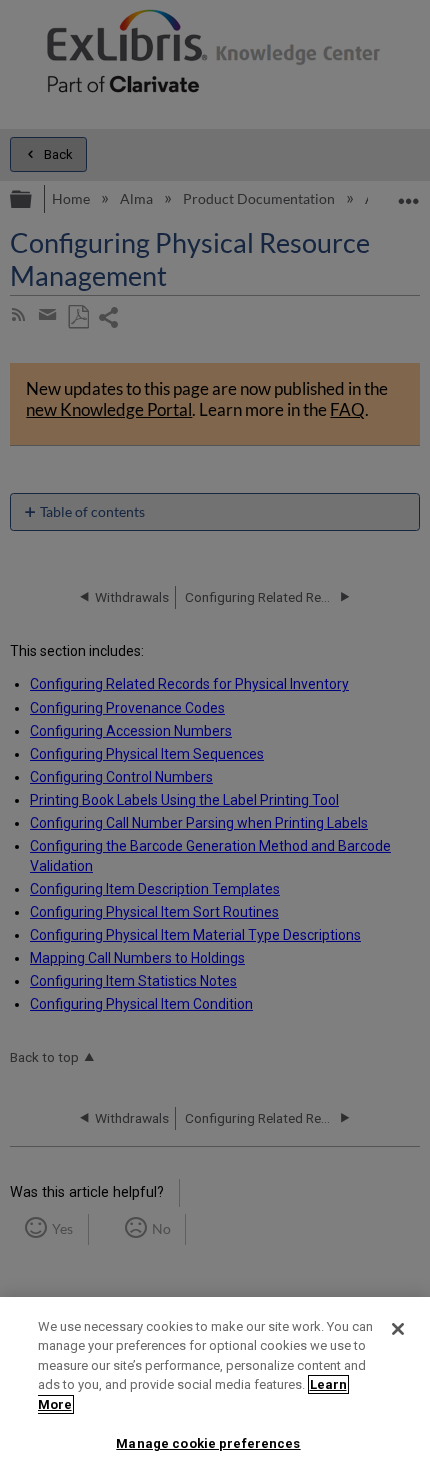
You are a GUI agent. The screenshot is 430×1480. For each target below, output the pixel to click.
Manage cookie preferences (208, 1443)
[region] (215, 1388)
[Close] (398, 1329)
